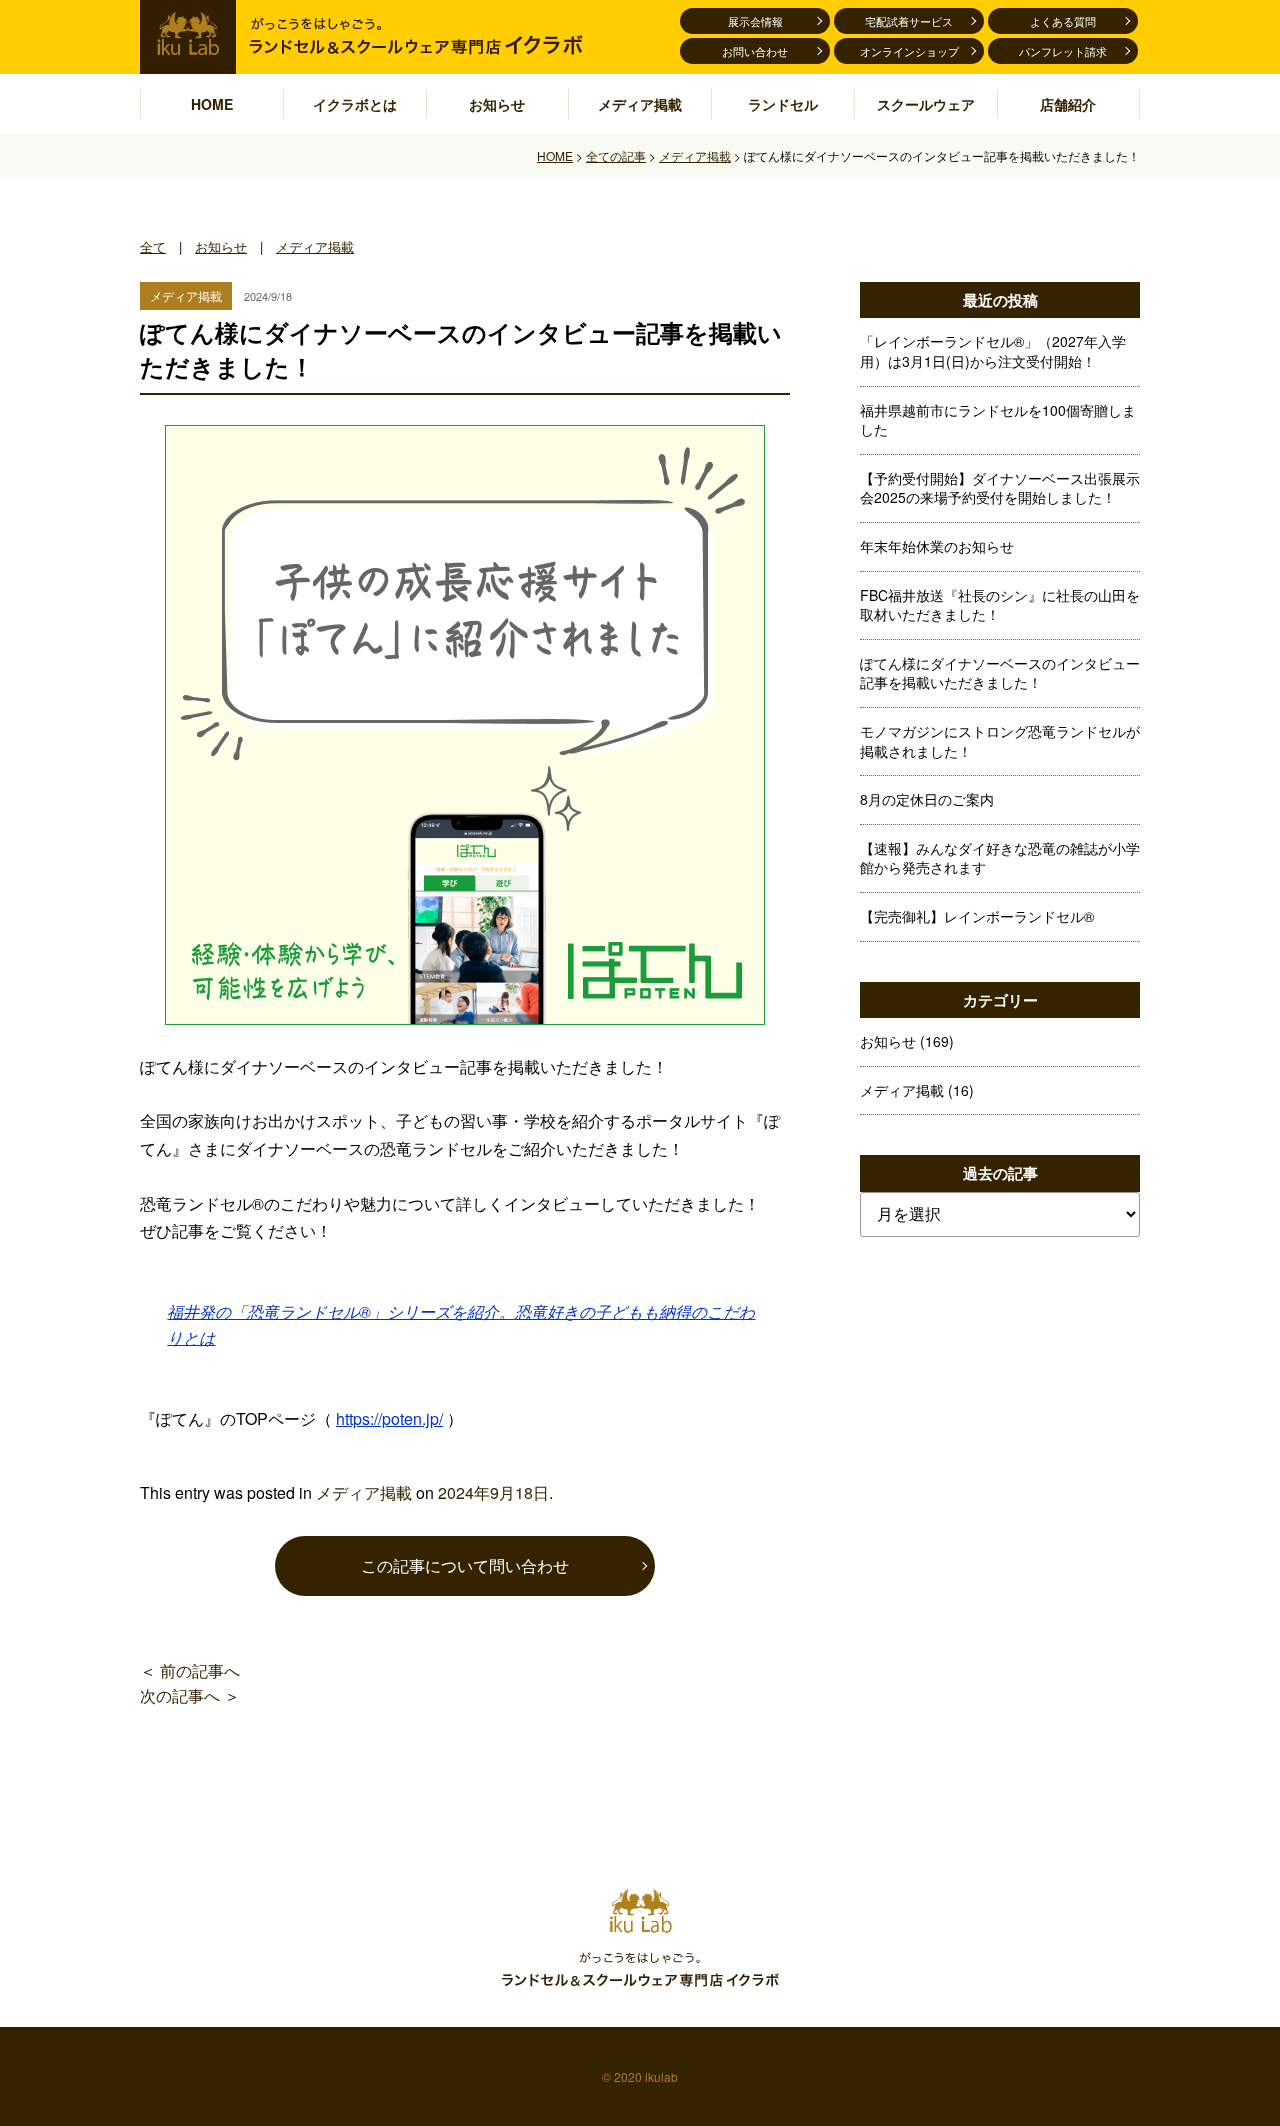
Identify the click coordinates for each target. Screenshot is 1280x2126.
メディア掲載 (640, 104)
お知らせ (497, 104)
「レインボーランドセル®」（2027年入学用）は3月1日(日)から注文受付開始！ (993, 351)
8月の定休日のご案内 (927, 799)
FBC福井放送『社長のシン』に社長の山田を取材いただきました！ (1000, 605)
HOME (212, 104)
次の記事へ (180, 1695)
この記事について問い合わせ (465, 1565)
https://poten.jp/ (389, 1418)
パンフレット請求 (1063, 51)
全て (153, 246)
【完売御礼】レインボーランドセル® (977, 916)
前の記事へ (200, 1670)
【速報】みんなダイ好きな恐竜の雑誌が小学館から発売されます (1000, 858)
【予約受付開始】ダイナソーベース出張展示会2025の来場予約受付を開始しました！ (1000, 488)
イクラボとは (355, 104)
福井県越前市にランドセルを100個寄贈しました (998, 420)
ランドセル (783, 104)
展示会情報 (755, 21)
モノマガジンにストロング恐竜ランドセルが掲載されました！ (1000, 741)
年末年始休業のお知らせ (937, 546)
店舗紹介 (1068, 104)
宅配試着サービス (909, 21)
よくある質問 (1063, 21)
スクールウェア (926, 104)
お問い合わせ (755, 51)
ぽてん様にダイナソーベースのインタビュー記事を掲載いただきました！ (1000, 673)
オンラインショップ (909, 51)
